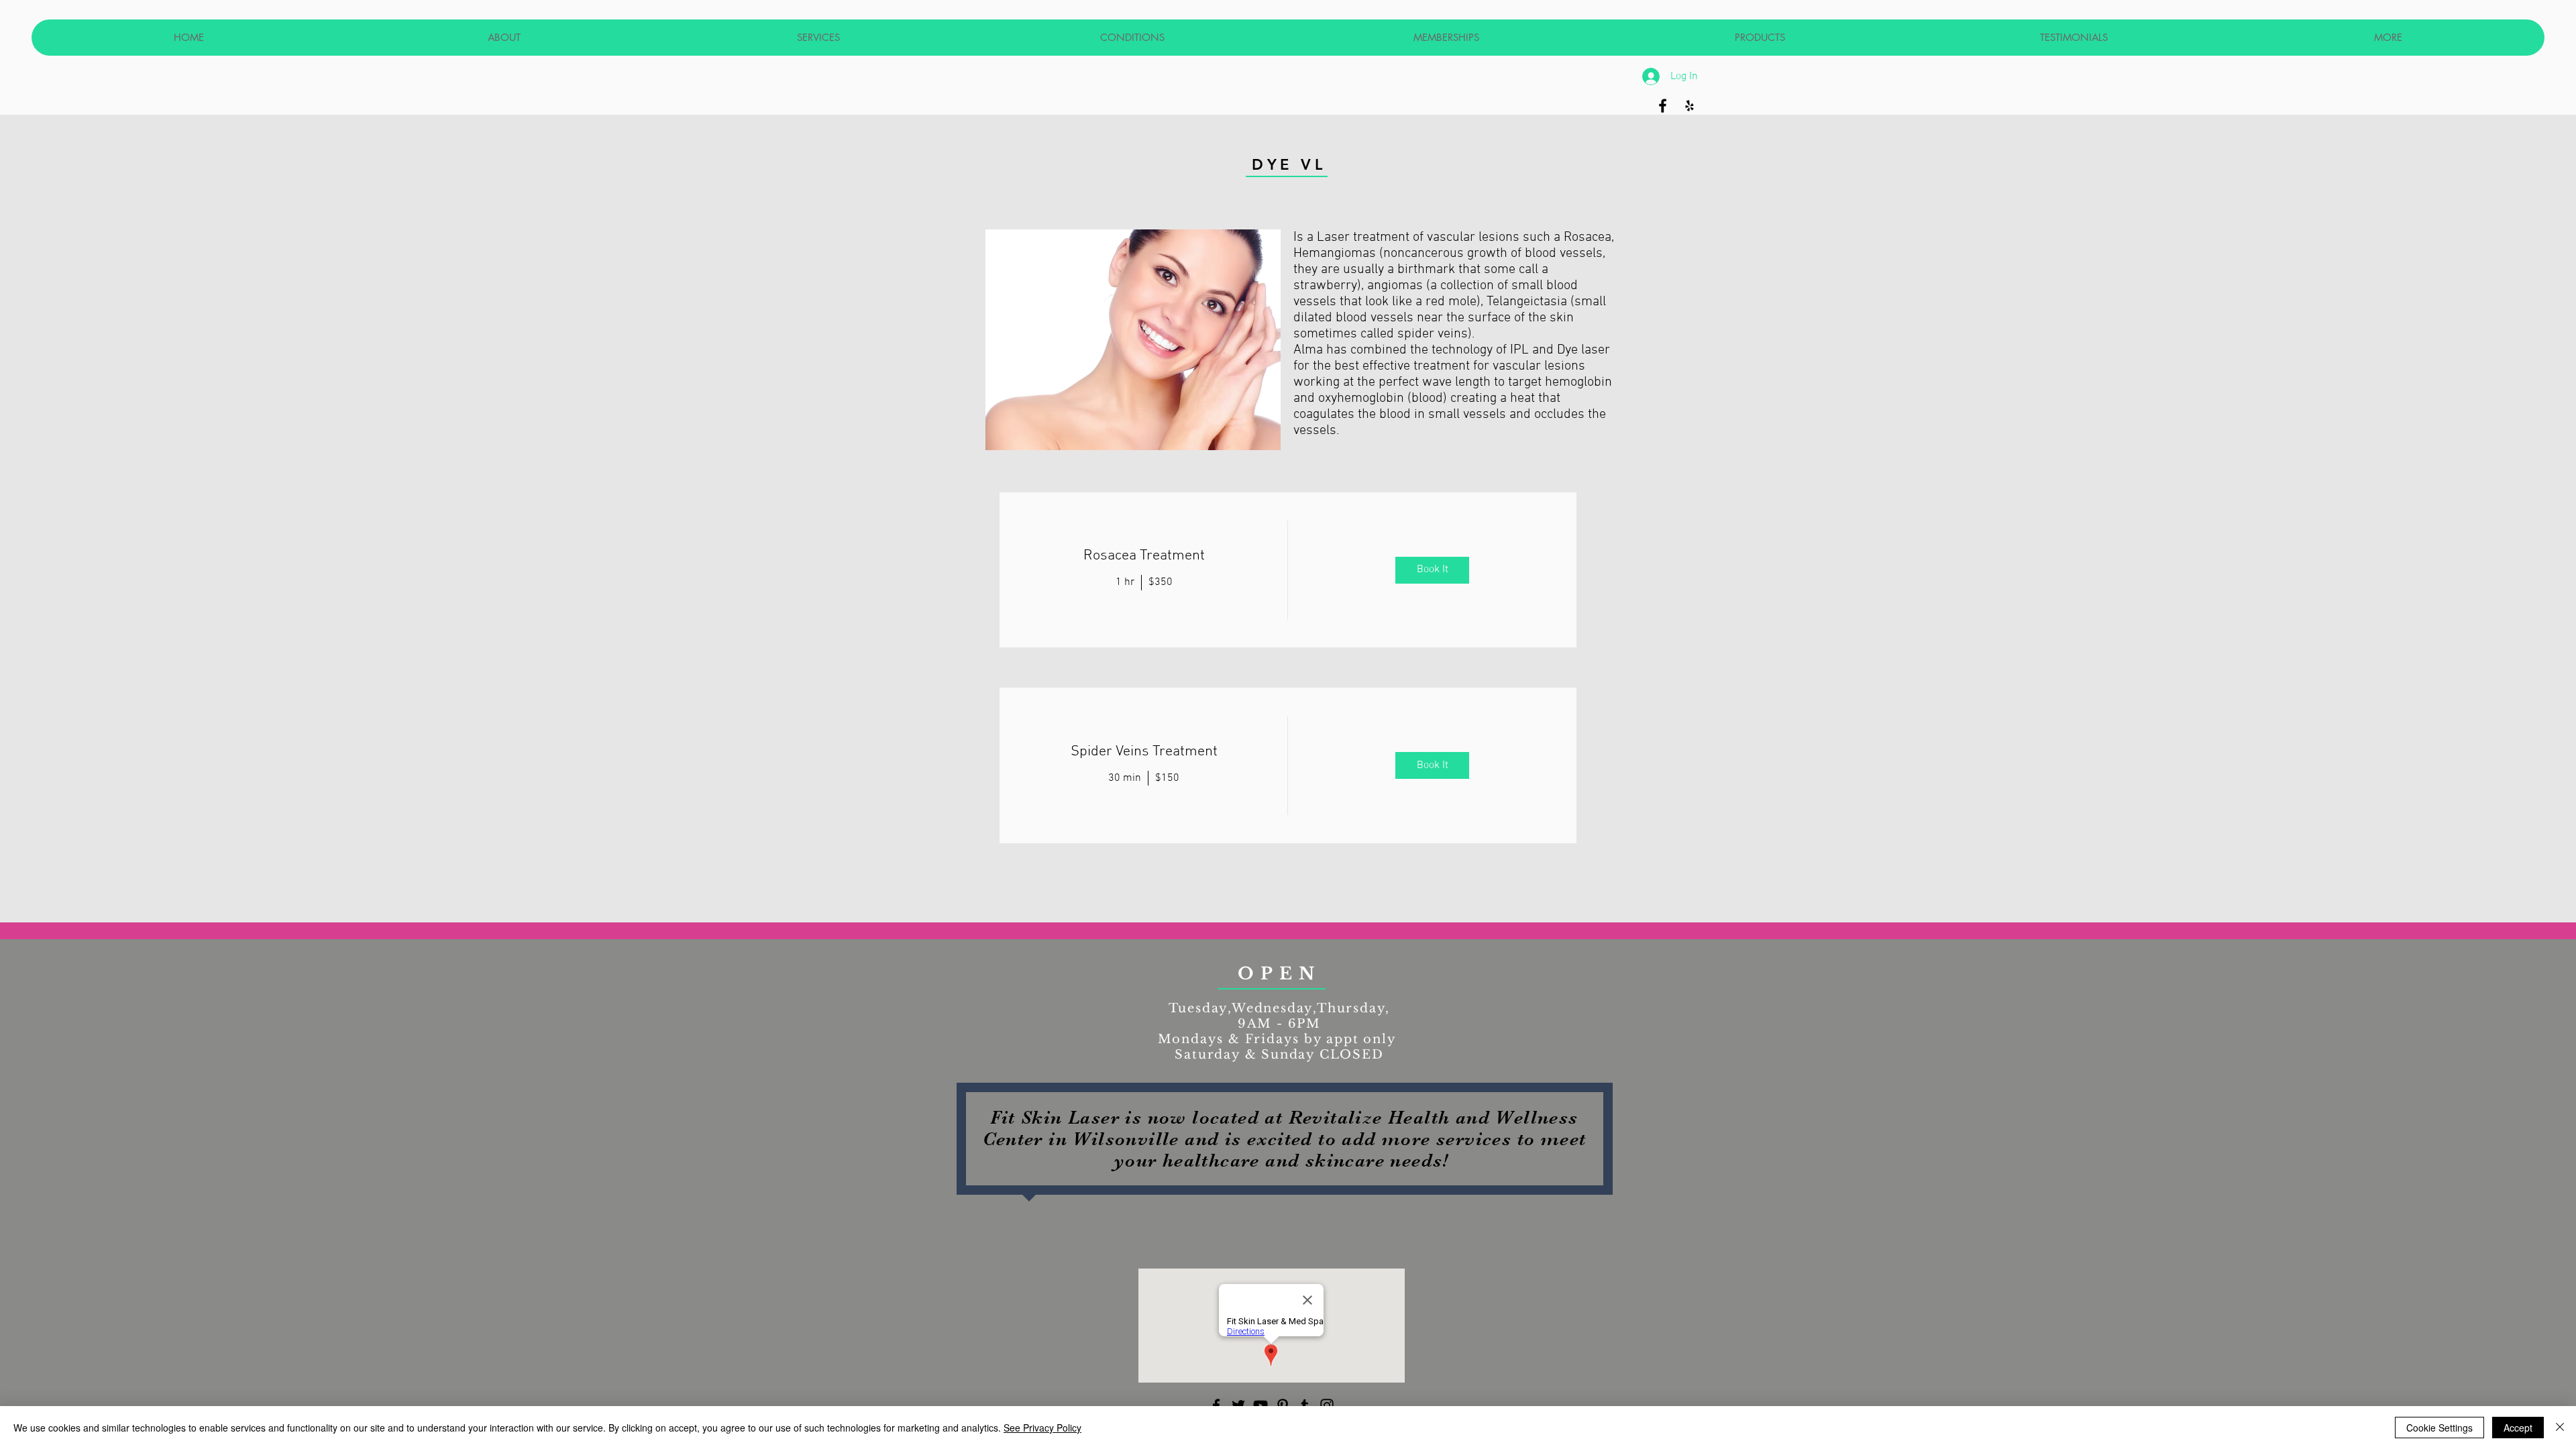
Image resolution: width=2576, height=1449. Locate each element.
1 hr (1125, 582)
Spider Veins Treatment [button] (1144, 752)
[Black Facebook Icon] (1663, 106)
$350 (1161, 582)
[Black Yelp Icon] (1689, 106)
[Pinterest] (1283, 1405)
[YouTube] (1260, 1405)
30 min (1125, 778)
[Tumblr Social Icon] (1305, 1405)
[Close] (2560, 1428)
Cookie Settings (2439, 1428)
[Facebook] (1216, 1405)
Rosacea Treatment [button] (1144, 556)
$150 (1167, 778)
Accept (2518, 1428)
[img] (1432, 570)
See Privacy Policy (1042, 1428)
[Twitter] (1238, 1405)
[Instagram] (1327, 1405)
